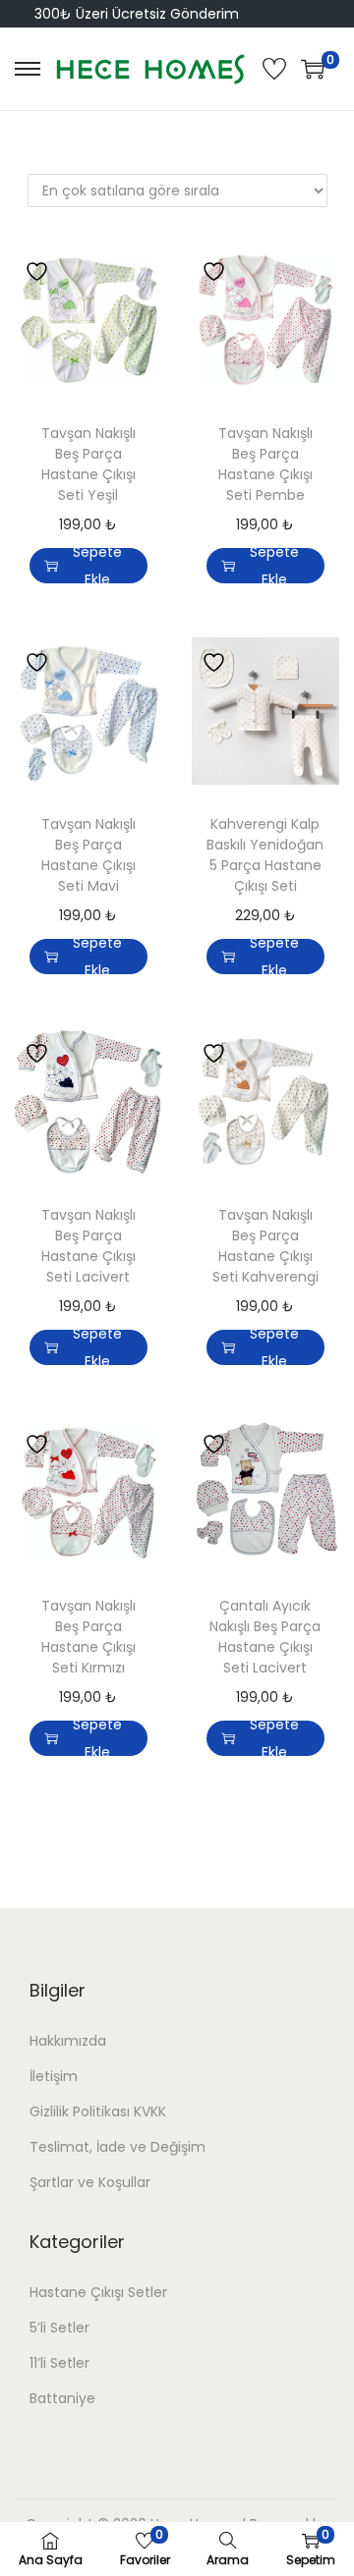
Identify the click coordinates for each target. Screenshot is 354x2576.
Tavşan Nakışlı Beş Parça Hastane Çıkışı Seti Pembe (265, 464)
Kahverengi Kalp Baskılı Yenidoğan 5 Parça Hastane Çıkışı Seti (265, 855)
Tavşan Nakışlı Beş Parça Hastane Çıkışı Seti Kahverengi (265, 1246)
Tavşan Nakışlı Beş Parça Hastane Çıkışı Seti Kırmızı (88, 1637)
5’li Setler (59, 2328)
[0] (313, 69)
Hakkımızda (68, 2041)
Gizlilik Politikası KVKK (98, 2111)
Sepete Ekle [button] (97, 566)
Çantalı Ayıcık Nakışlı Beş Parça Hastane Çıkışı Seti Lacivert (265, 1637)
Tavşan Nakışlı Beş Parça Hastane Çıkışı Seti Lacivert (88, 1246)
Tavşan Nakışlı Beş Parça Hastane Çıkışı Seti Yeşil (88, 464)
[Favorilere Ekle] (39, 270)
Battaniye (62, 2398)
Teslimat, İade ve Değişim (118, 2147)
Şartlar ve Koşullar (90, 2182)
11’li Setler (59, 2363)
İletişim (54, 2076)
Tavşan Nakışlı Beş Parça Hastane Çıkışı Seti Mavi (88, 855)
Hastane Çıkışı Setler (98, 2292)
